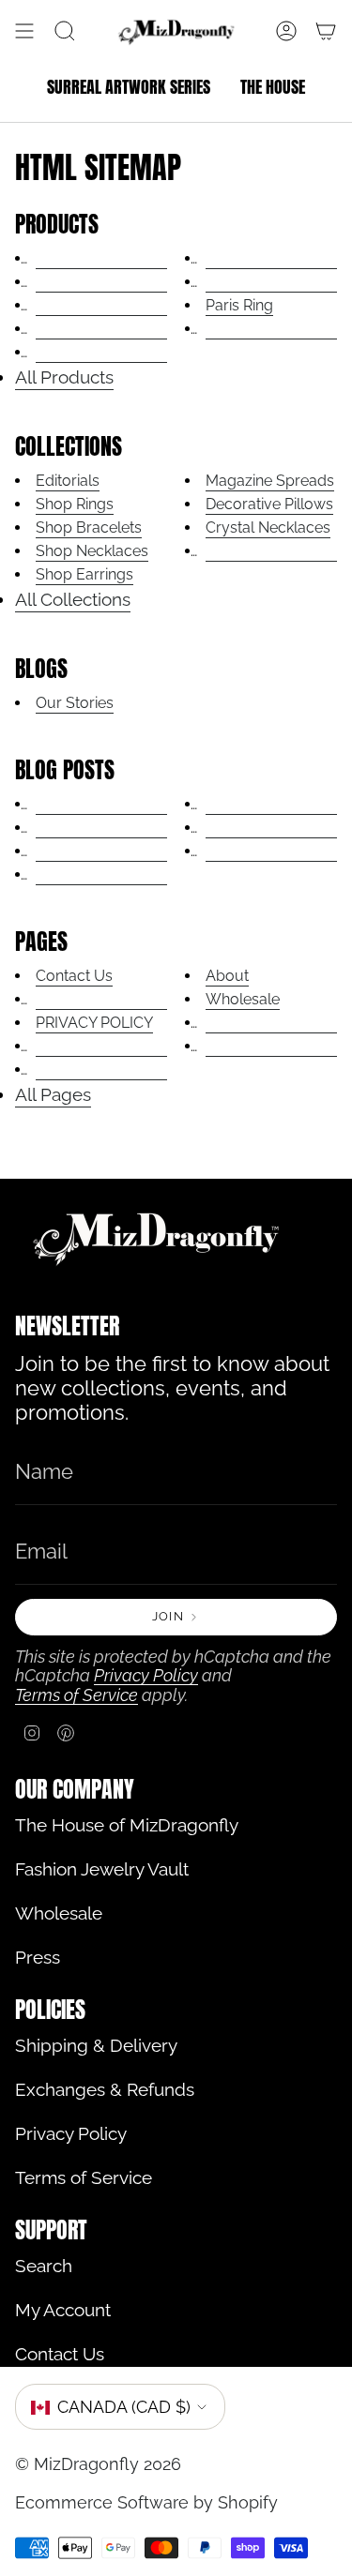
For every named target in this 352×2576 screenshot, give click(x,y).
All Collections (73, 600)
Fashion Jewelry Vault (102, 1869)
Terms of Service (77, 1695)
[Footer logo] (156, 1238)
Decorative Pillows (269, 504)
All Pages (53, 1095)
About (227, 976)
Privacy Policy (146, 1675)
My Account (63, 2310)
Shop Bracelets (89, 527)
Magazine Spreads (270, 481)
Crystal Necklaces (268, 527)
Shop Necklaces (92, 551)
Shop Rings (75, 504)
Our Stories (75, 703)
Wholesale (243, 999)
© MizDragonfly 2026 (98, 2464)
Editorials (68, 481)
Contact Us (74, 976)
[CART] (326, 31)
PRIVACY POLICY (94, 1023)
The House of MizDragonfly (127, 1825)
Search (44, 2266)
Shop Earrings (84, 574)
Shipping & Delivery (96, 2046)
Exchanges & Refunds (105, 2090)
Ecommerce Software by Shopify (146, 2502)
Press (38, 1958)
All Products (64, 377)
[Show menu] (24, 31)
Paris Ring (239, 305)
